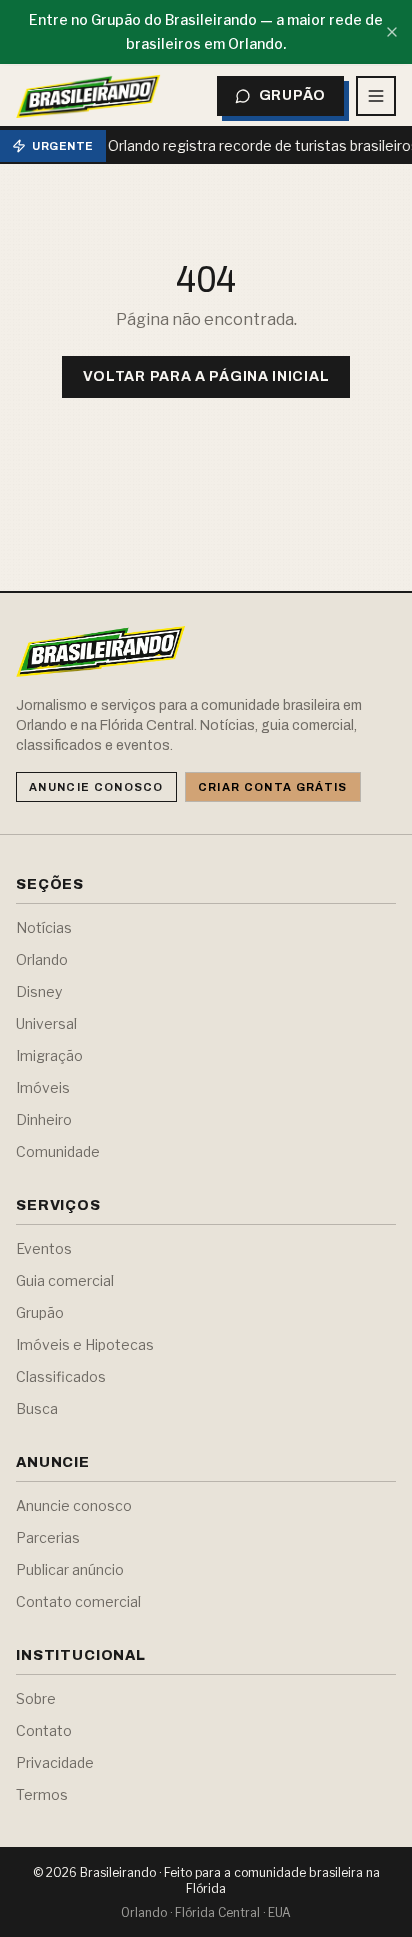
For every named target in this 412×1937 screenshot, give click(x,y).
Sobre (36, 1698)
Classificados (61, 1376)
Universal (46, 1023)
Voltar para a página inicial (206, 376)
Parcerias (48, 1537)
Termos (42, 1794)
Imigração (49, 1055)
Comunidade (58, 1151)
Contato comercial (78, 1601)
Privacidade (55, 1762)
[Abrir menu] (376, 96)
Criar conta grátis (273, 787)
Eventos (44, 1248)
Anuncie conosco (96, 787)
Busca (37, 1408)
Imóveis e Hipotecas (85, 1344)
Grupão (40, 1312)
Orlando (42, 959)
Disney (39, 991)
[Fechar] (392, 32)
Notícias (44, 927)
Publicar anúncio (70, 1569)
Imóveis (43, 1087)
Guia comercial (65, 1280)
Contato (44, 1730)
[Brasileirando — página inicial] (88, 96)
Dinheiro (44, 1119)
